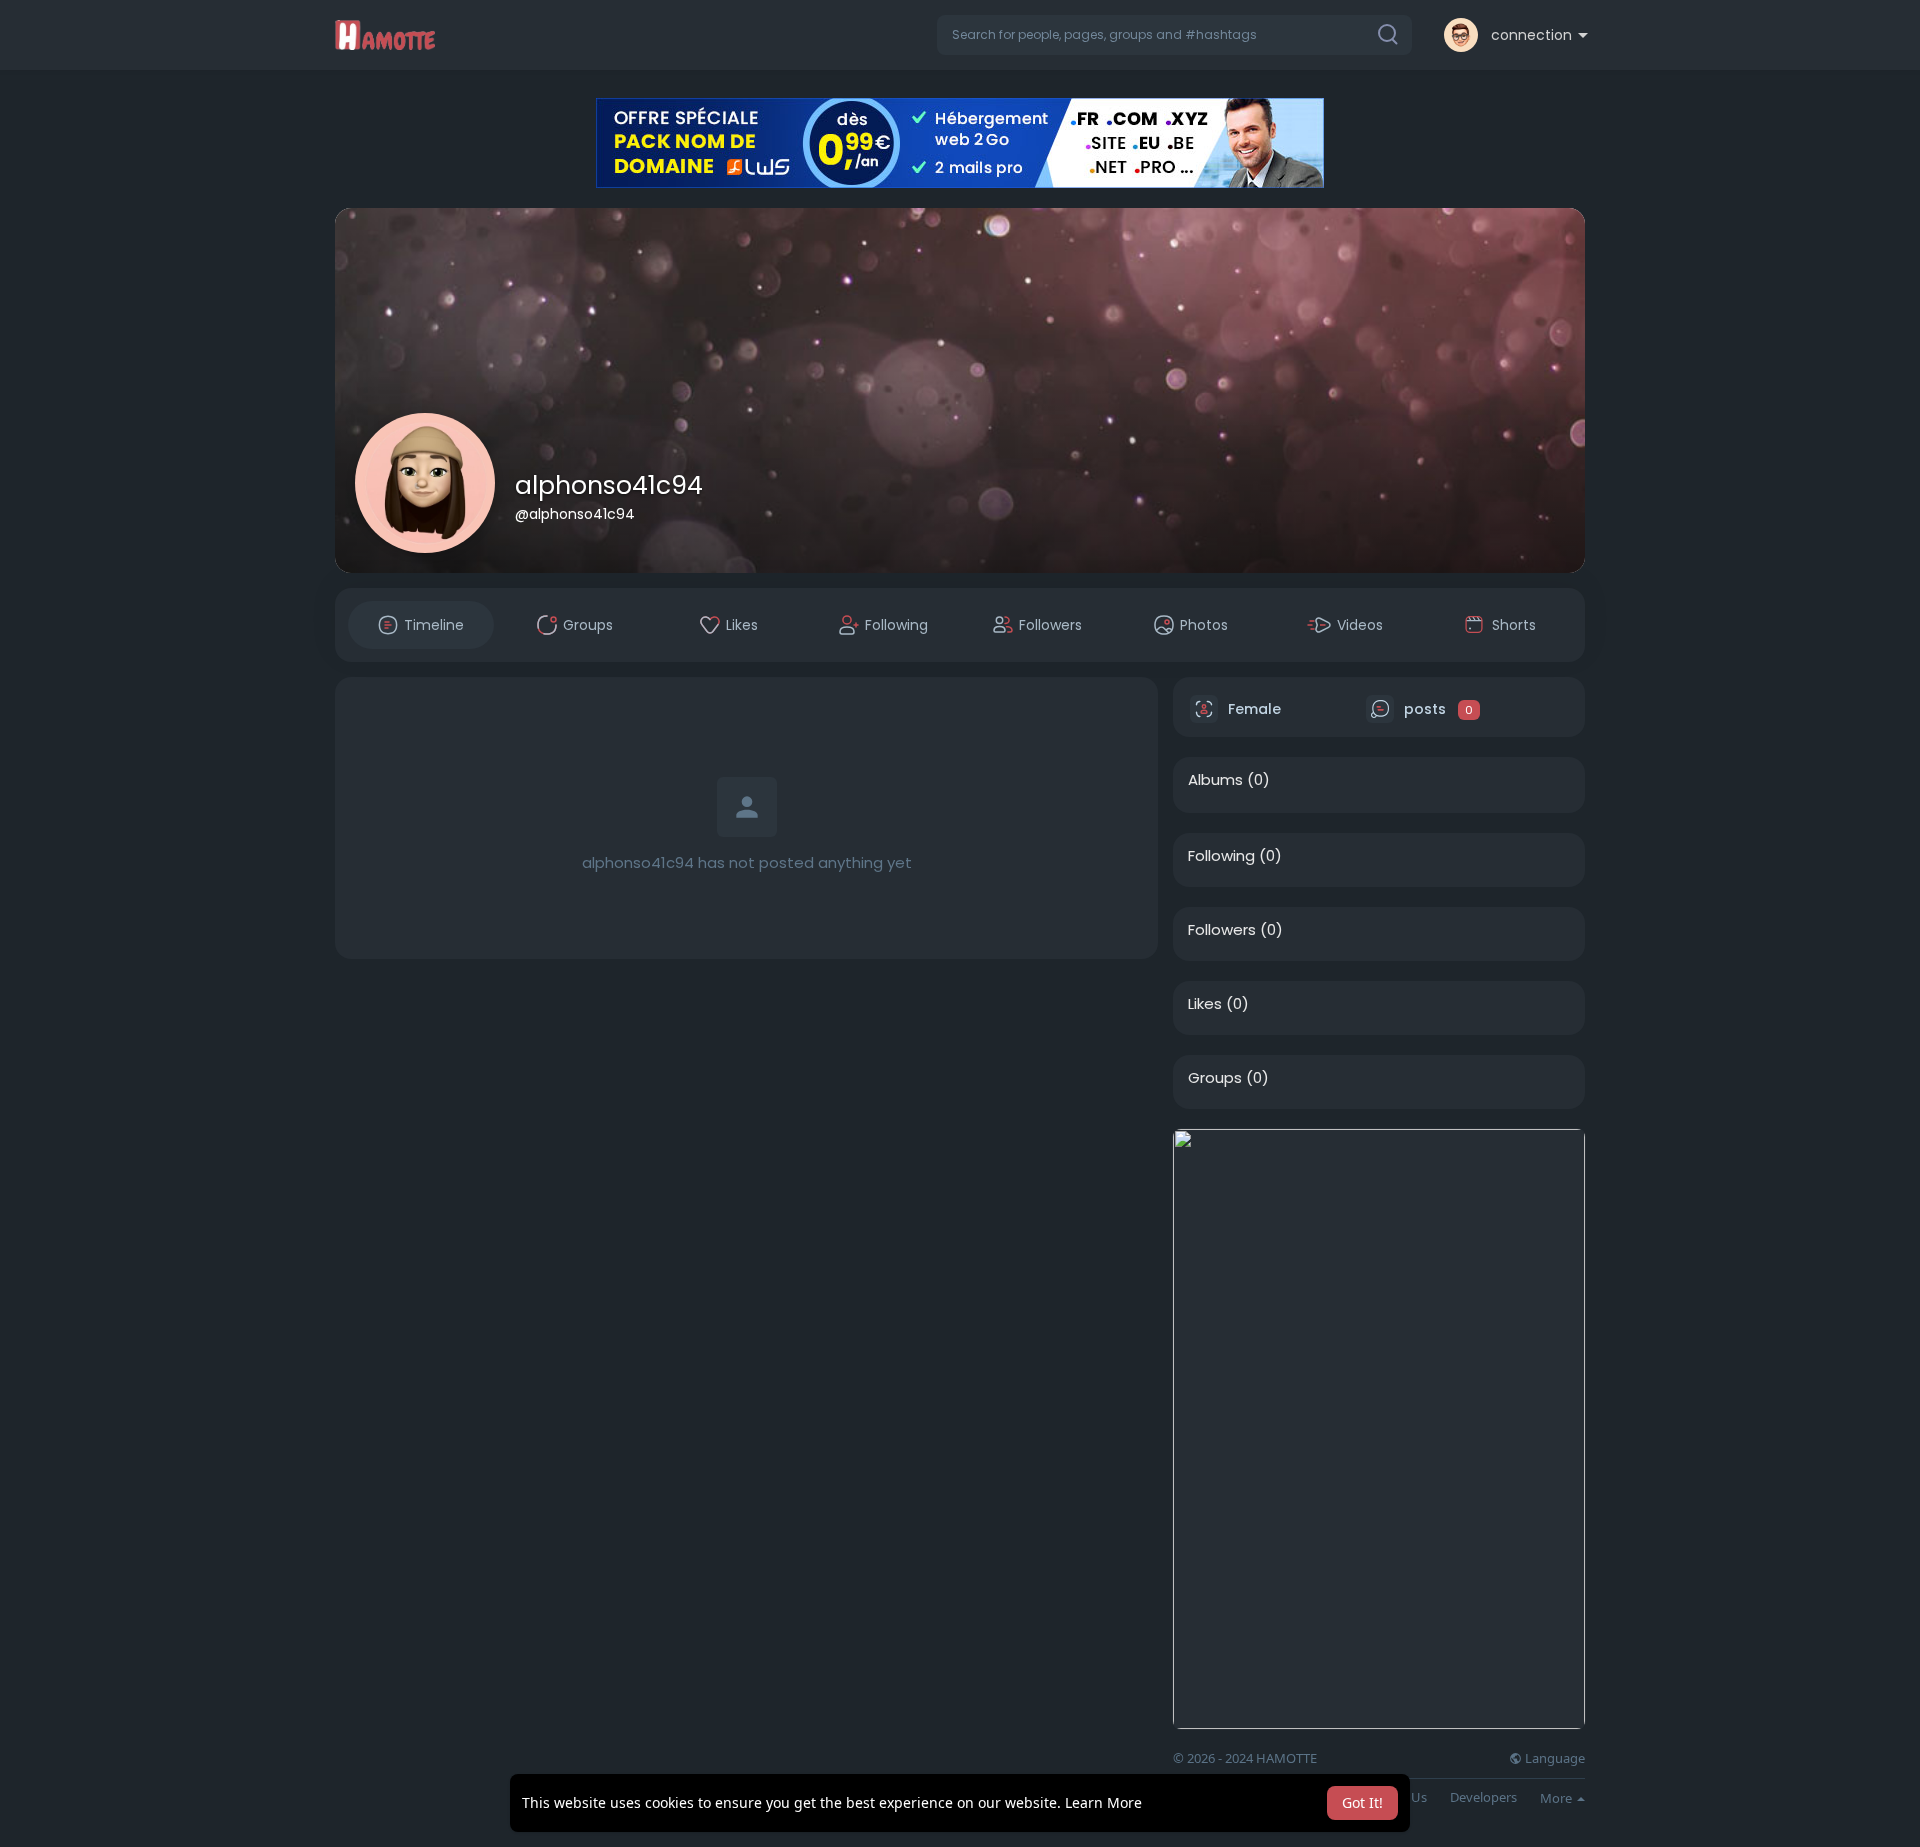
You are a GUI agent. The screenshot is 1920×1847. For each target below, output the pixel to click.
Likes (1205, 1004)
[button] (1174, 35)
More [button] (1557, 1798)
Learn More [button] (1103, 1802)
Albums (1215, 780)
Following (1221, 856)
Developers (1483, 1797)
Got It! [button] (1362, 1802)
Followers (1222, 930)
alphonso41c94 (609, 485)
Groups (1215, 1078)
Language (1553, 1758)
